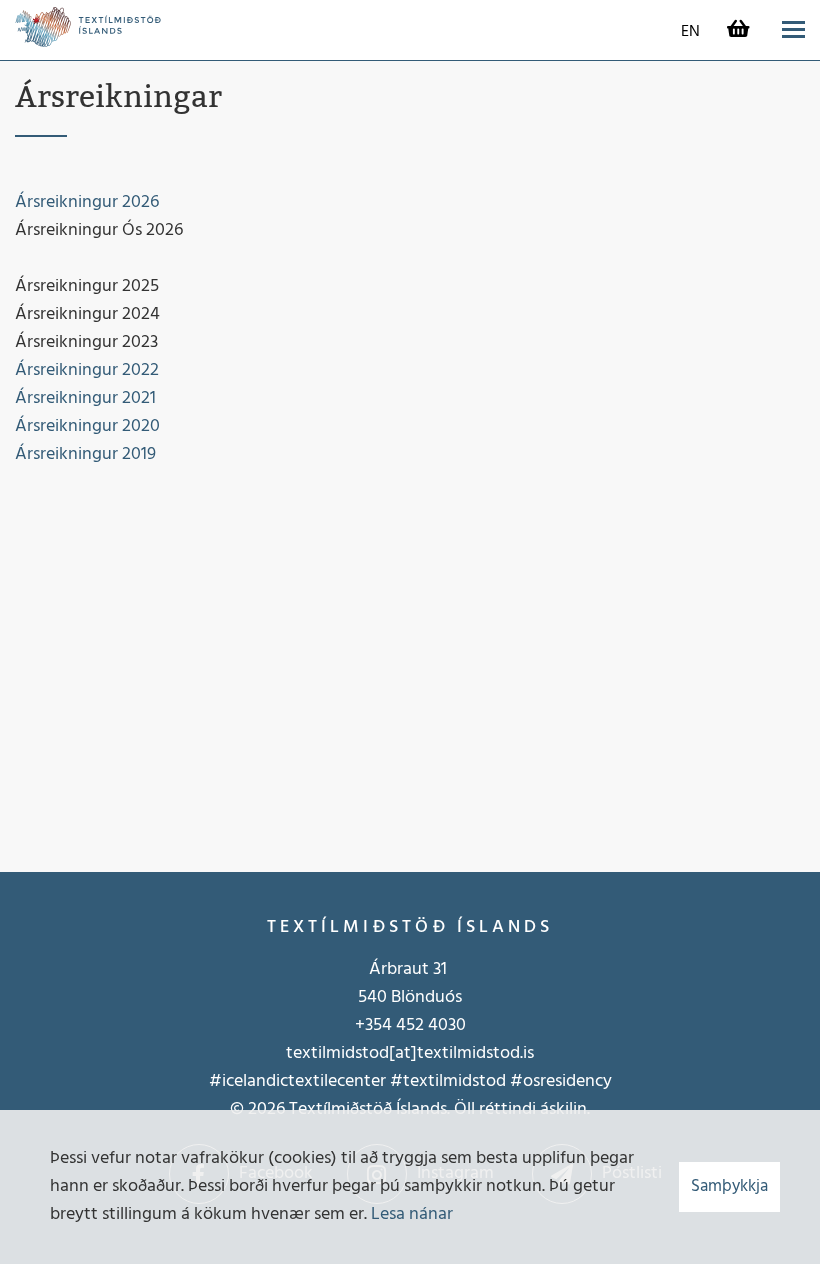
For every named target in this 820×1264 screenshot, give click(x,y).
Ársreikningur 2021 (85, 398)
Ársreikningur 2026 (87, 202)
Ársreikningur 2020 (87, 426)
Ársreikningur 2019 (87, 454)
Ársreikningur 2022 (87, 370)
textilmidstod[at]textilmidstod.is (410, 1053)
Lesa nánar (412, 1214)
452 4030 (429, 1025)
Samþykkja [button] (729, 1186)
